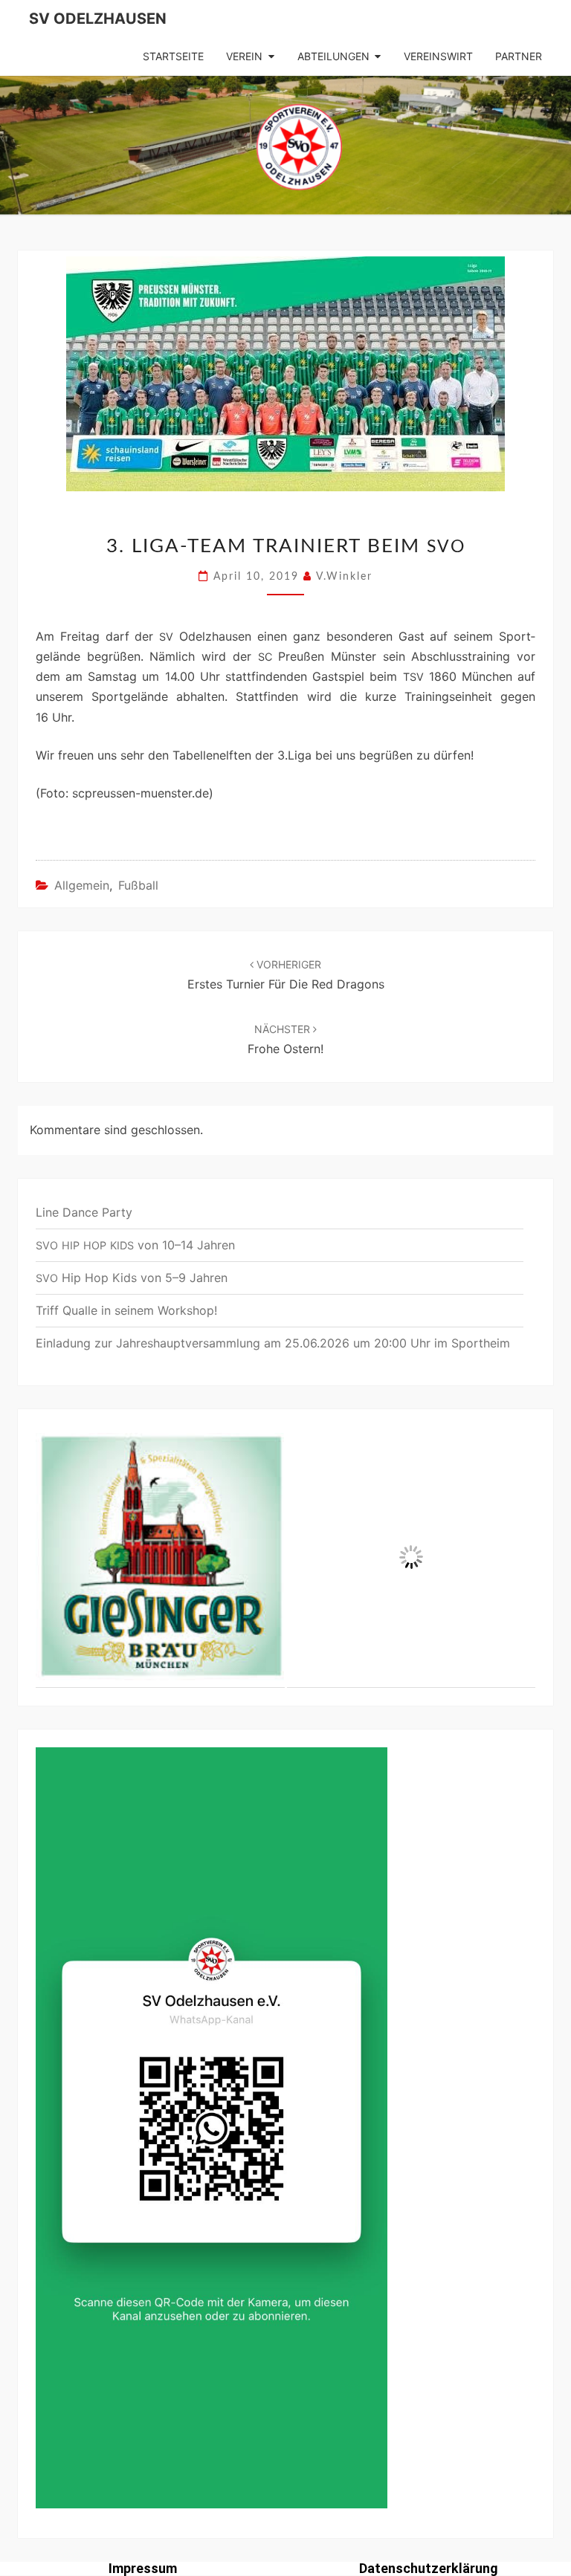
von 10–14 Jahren (135, 1245)
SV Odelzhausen (98, 19)
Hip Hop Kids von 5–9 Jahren (132, 1278)
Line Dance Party (84, 1212)
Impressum (143, 2568)
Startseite (173, 56)
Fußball (138, 885)
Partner (519, 56)
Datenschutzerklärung (429, 2568)
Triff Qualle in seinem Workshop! (126, 1310)
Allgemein (82, 885)
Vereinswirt (438, 56)
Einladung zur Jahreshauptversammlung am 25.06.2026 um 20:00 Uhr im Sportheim (273, 1343)
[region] (285, 1558)
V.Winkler (344, 577)
